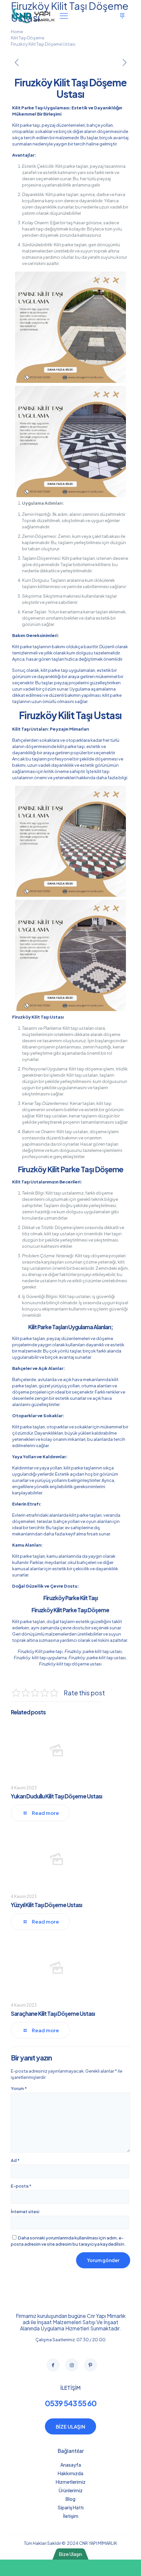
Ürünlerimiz (71, 2490)
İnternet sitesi (25, 2212)
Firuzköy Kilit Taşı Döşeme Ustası (43, 44)
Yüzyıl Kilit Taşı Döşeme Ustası (46, 1905)
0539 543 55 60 (71, 2403)
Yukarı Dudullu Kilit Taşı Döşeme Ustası (56, 1796)
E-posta (21, 2186)
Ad (15, 2160)
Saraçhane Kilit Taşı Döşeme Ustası (53, 2014)
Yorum (19, 2088)
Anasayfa (71, 2465)
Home (17, 32)
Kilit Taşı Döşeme (28, 38)
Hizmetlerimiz (71, 2482)
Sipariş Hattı (71, 2507)
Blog (70, 2499)
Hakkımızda (70, 2473)
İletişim (71, 2516)
